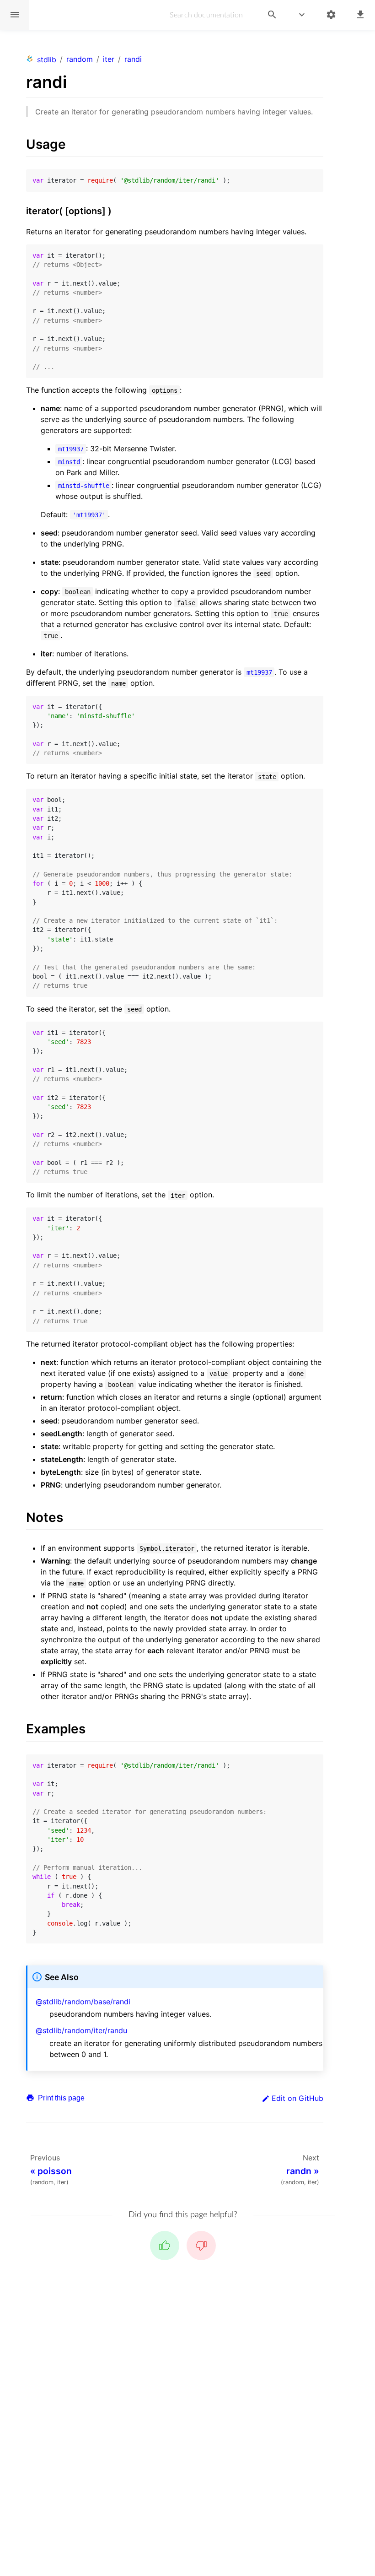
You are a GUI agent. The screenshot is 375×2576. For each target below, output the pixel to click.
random (80, 59)
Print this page (60, 2098)
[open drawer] (15, 15)
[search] (272, 15)
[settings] (331, 15)
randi (133, 59)
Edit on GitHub (297, 2098)
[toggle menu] (302, 15)
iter (109, 59)
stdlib (47, 60)
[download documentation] (360, 15)
